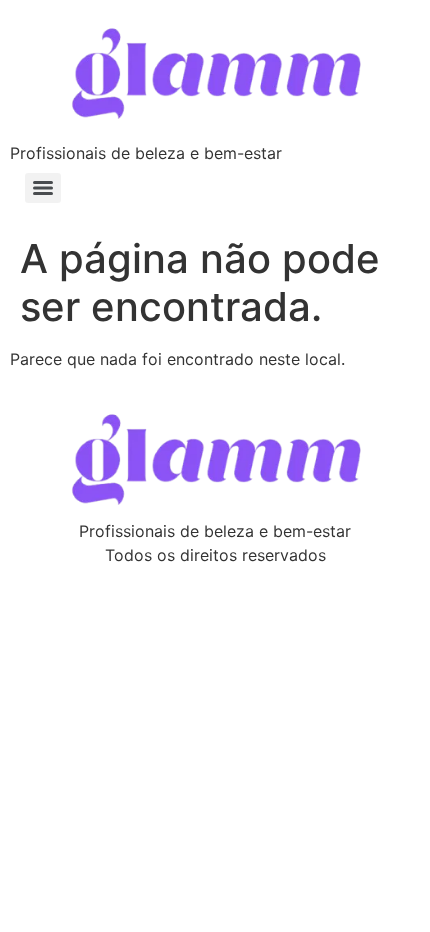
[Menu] (43, 188)
